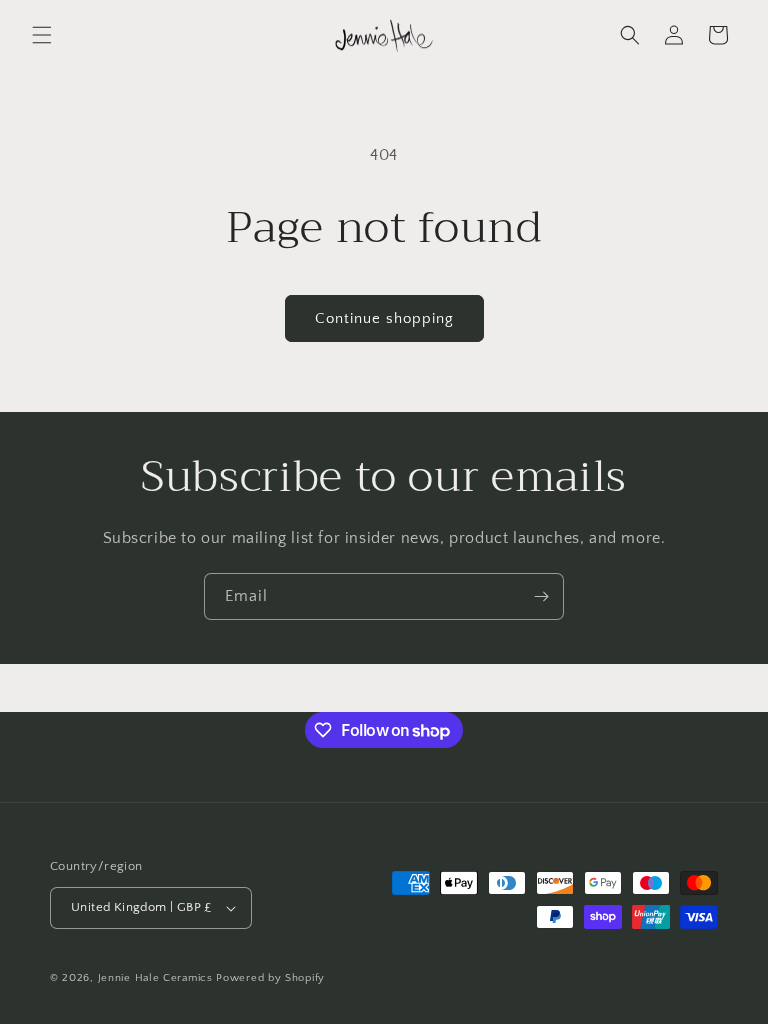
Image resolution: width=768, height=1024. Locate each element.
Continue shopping (384, 318)
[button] (42, 35)
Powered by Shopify (270, 978)
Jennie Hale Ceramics (155, 978)
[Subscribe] (541, 596)
